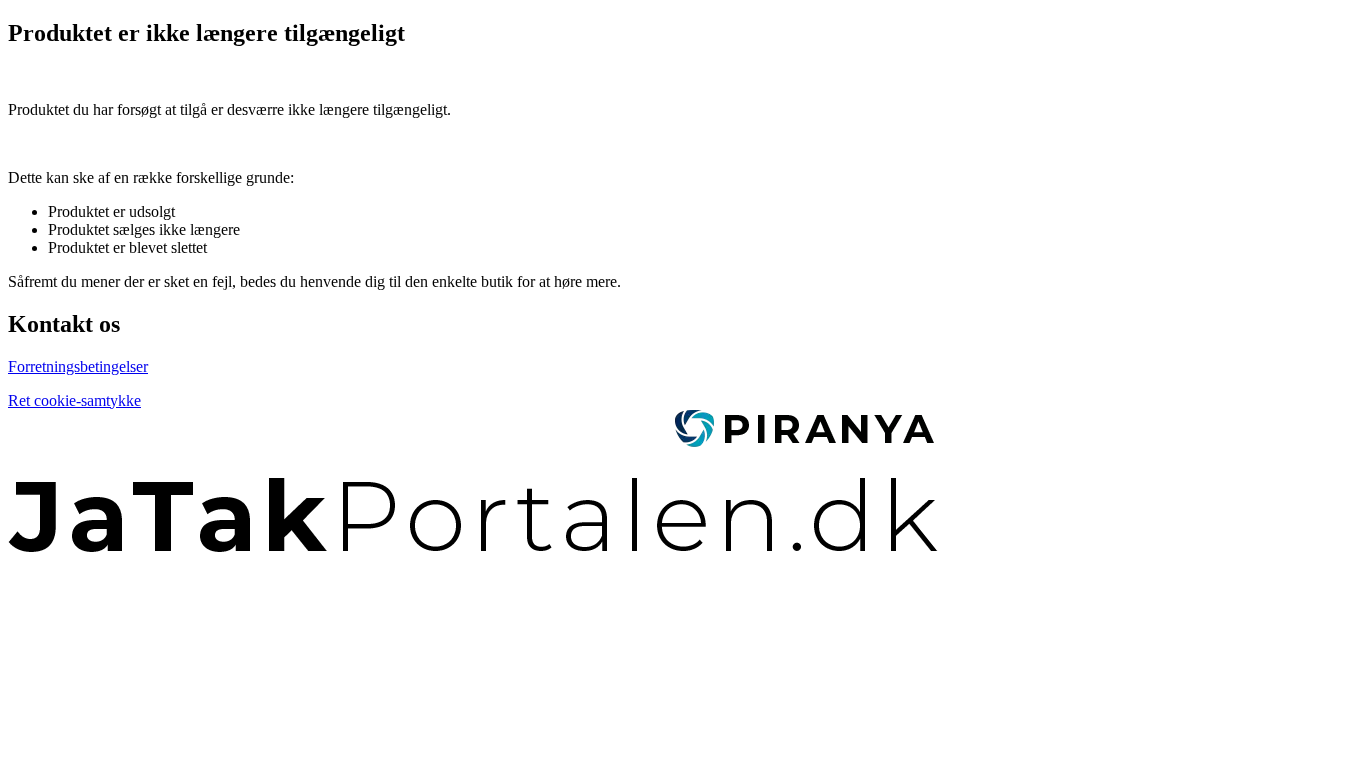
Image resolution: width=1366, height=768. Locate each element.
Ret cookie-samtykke (74, 400)
